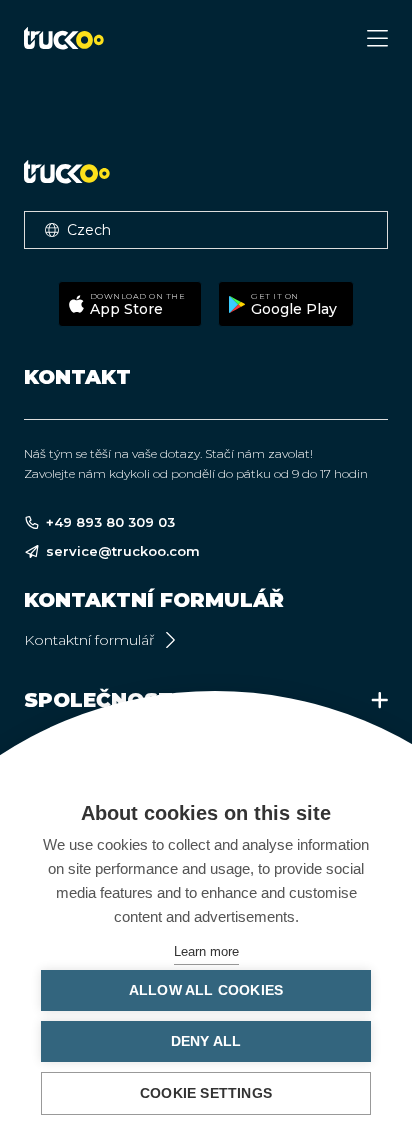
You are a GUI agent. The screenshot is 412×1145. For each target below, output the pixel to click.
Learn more (206, 951)
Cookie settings (206, 1093)
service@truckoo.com (123, 551)
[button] (206, 230)
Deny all (206, 1041)
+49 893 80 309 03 (110, 522)
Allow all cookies (206, 990)
